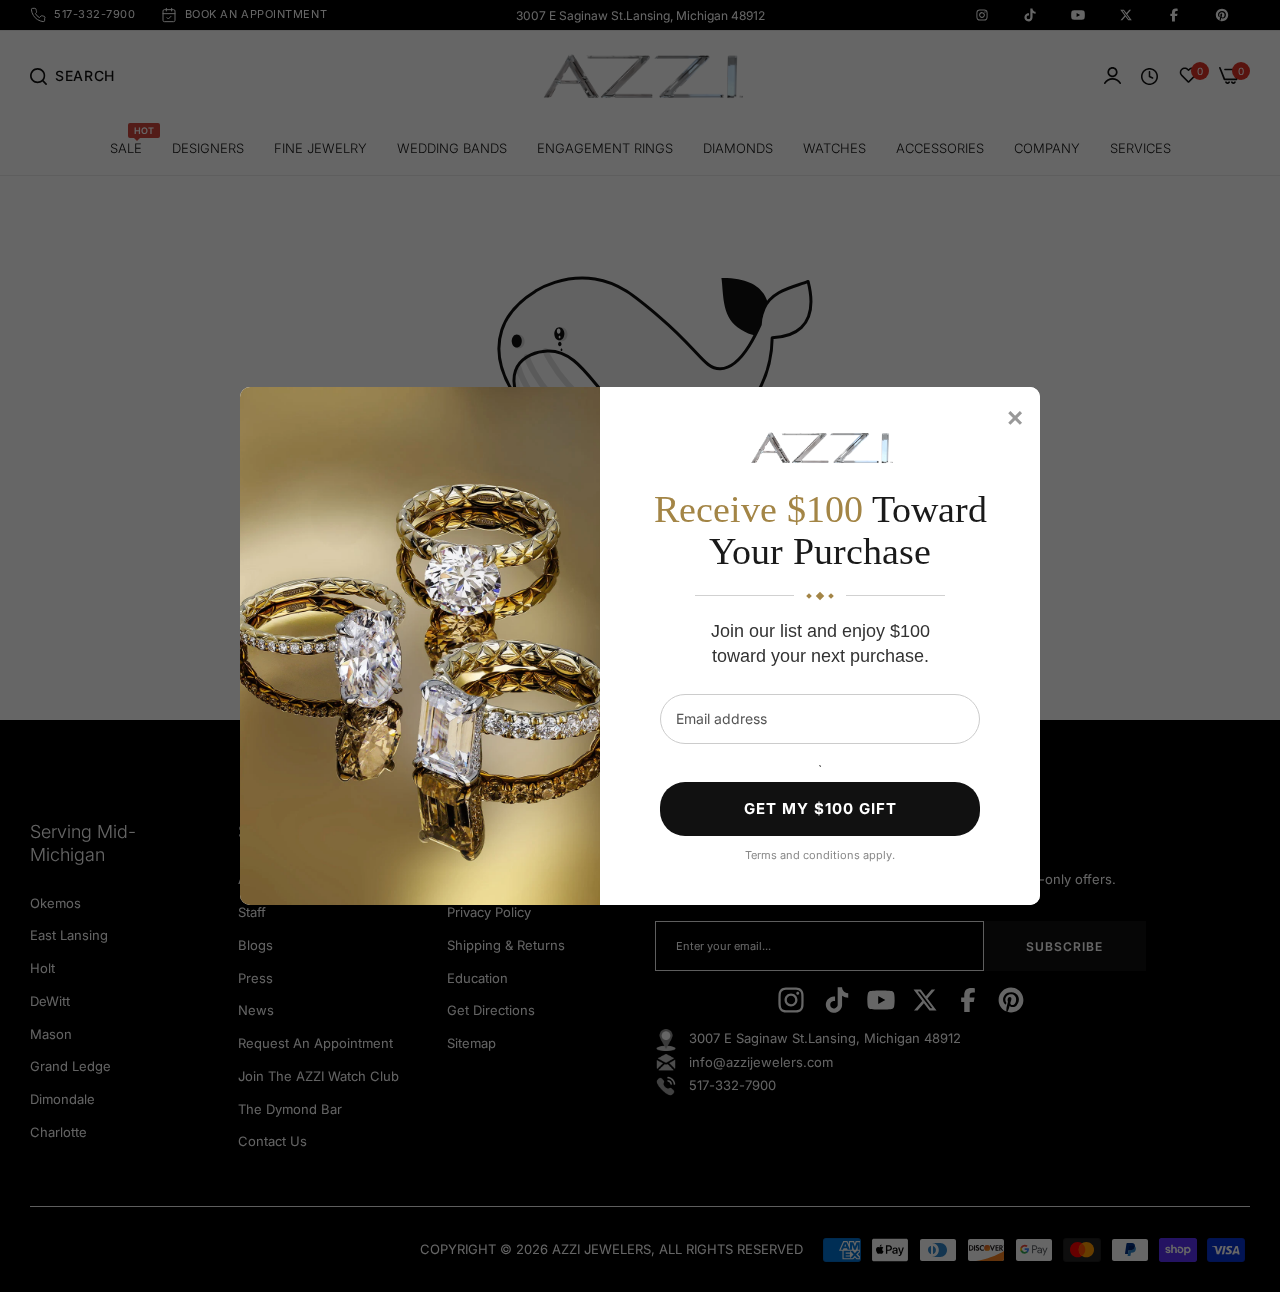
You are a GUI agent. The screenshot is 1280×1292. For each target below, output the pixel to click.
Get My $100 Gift (820, 808)
